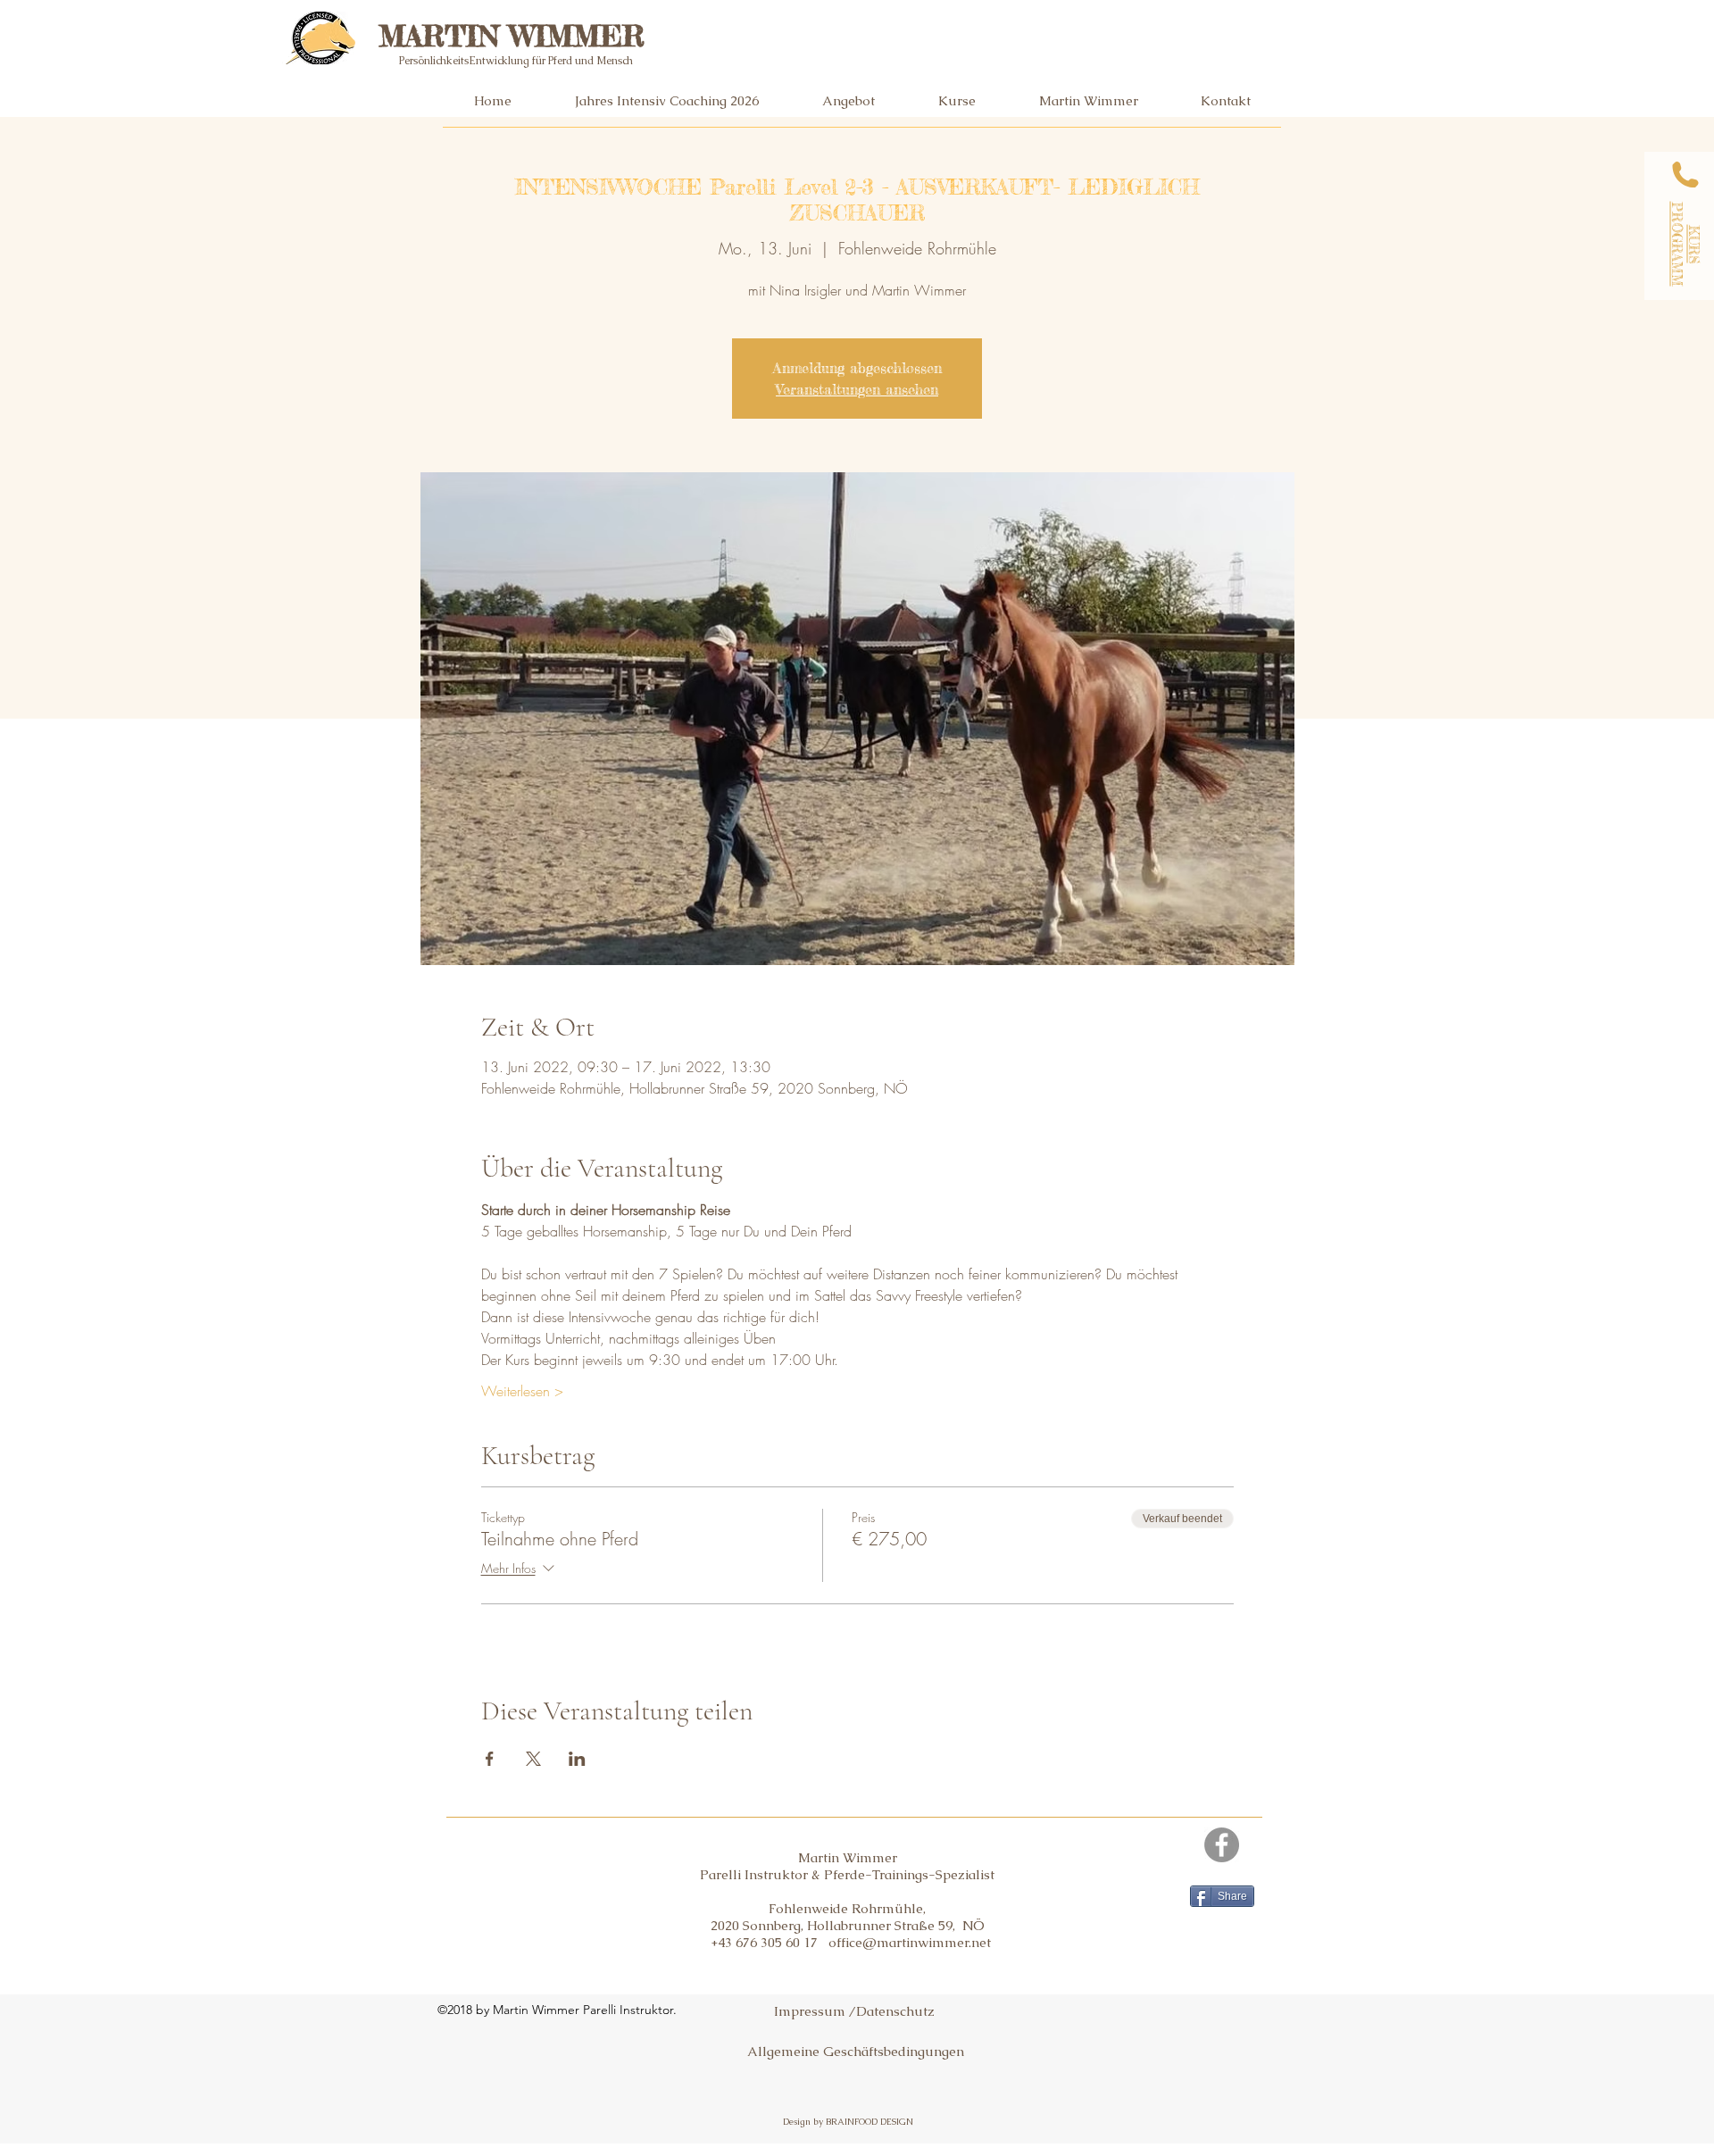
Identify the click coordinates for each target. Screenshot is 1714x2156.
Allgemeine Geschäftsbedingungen (856, 2051)
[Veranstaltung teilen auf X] (533, 1759)
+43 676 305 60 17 (770, 1942)
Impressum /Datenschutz (854, 2011)
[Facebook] (1222, 1845)
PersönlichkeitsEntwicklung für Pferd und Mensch (516, 61)
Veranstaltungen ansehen (857, 389)
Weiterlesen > (522, 1391)
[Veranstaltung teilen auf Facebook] (490, 1759)
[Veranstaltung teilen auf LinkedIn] (577, 1759)
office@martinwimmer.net (910, 1942)
